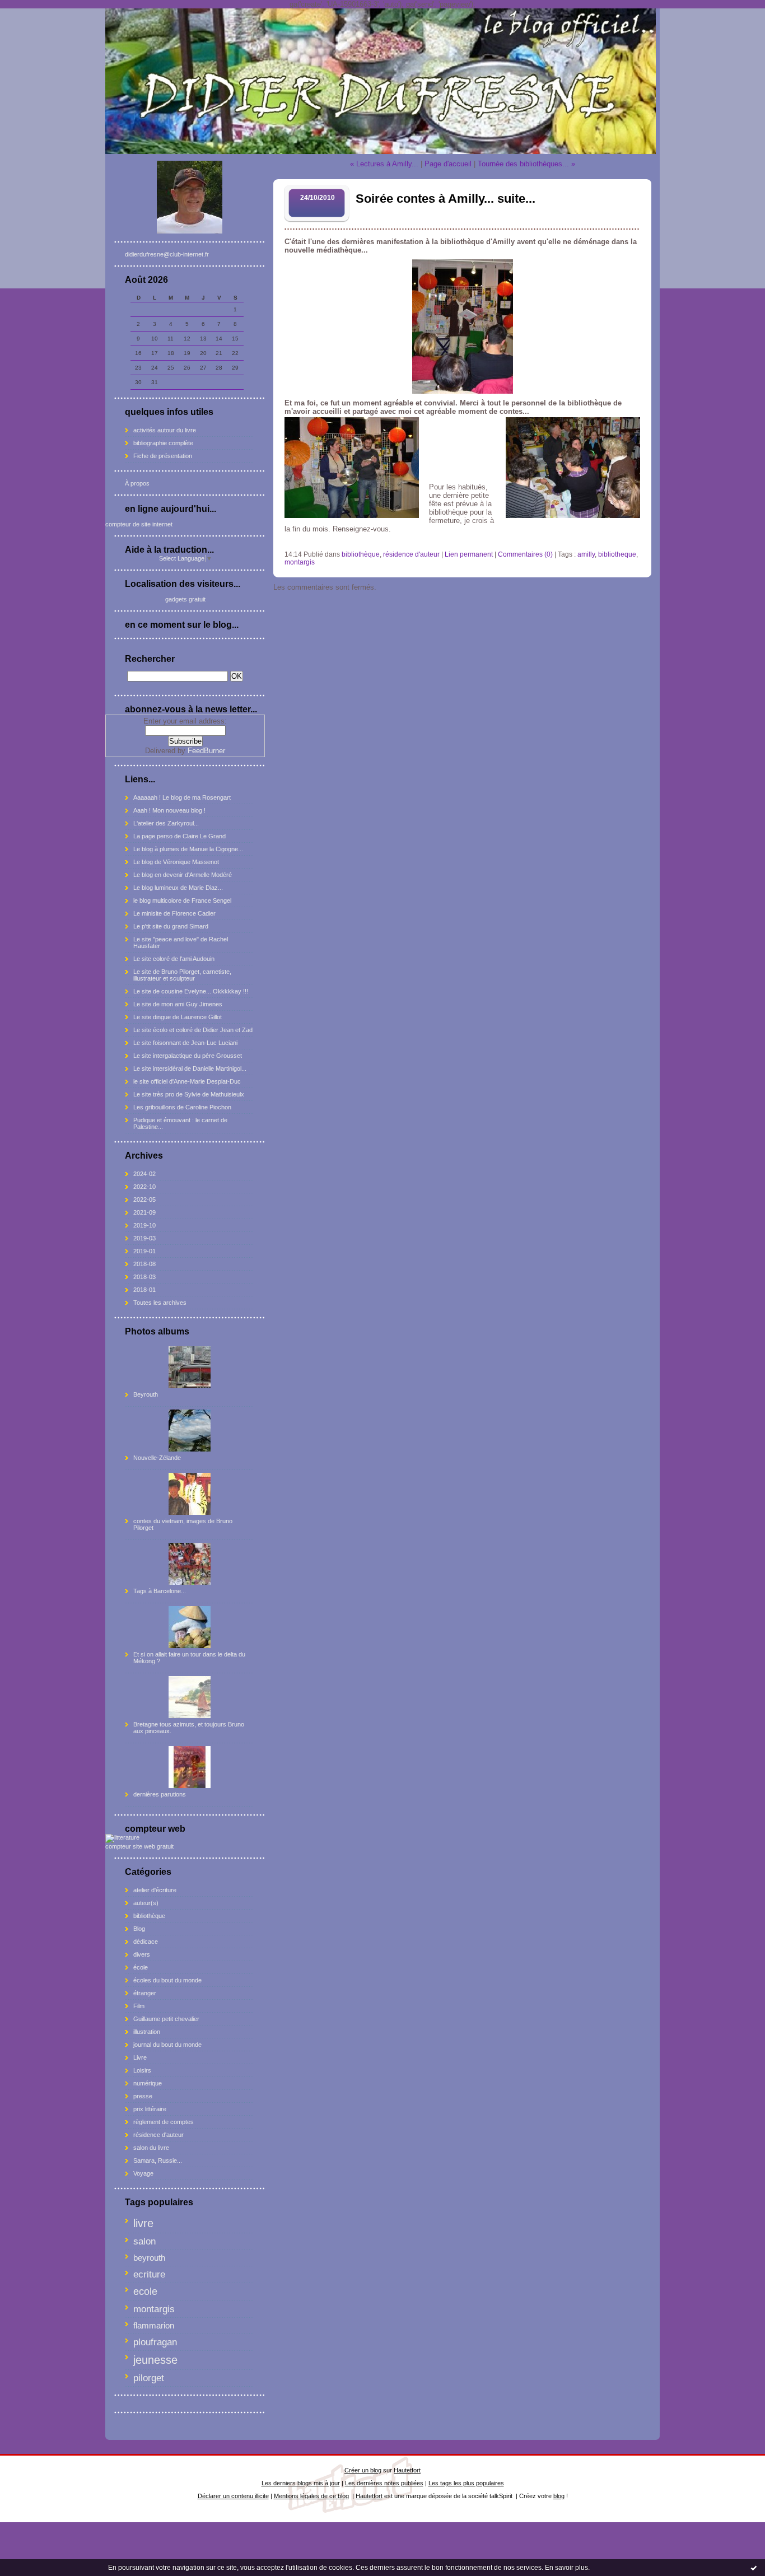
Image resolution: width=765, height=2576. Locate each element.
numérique (148, 2083)
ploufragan (155, 2342)
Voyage (143, 2173)
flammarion (154, 2325)
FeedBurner (206, 751)
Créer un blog (363, 2470)
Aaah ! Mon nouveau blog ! (169, 810)
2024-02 (144, 1174)
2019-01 (144, 1251)
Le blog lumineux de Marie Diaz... (178, 888)
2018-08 (144, 1264)
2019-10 (144, 1225)
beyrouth (149, 2258)
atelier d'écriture (155, 1890)
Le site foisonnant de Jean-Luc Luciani (185, 1043)
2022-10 (144, 1187)
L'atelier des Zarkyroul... (166, 823)
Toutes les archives (160, 1303)
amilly (586, 554)
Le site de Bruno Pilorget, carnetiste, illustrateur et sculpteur (182, 975)
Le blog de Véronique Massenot (176, 862)
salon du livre (151, 2148)
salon (144, 2241)
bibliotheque (617, 554)
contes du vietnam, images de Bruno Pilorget (183, 1524)
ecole (145, 2292)
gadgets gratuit (185, 599)
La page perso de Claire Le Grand (179, 836)
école (141, 1967)
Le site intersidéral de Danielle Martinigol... (190, 1068)
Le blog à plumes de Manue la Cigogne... (188, 849)
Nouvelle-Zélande (157, 1458)
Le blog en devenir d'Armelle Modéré (183, 875)
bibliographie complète (163, 443)
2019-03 (144, 1238)
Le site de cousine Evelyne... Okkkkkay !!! (191, 991)
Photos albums (157, 1331)
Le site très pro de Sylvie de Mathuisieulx (189, 1094)
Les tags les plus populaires (466, 2483)
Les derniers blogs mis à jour (301, 2483)
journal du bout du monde (167, 2045)
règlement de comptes (164, 2122)
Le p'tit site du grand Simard (171, 926)
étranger (145, 1993)
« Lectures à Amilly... (384, 164)
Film (139, 2006)
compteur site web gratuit (139, 1846)
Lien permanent (469, 554)
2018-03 (144, 1277)
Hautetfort (407, 2470)
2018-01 (144, 1290)
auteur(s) (146, 1903)
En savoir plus (566, 2568)
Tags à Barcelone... (160, 1591)
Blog (139, 1929)
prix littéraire (150, 2109)
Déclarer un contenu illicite (233, 2496)
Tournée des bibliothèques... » (526, 164)
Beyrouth (146, 1394)
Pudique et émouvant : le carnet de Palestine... (180, 1123)
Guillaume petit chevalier (166, 2019)
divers (142, 1954)
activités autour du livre (165, 430)
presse (143, 2096)
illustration (147, 2032)
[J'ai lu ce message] (754, 2568)
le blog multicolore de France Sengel (182, 900)
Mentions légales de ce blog (311, 2496)
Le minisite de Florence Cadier (174, 913)
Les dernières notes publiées (384, 2483)
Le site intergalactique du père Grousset (188, 1056)
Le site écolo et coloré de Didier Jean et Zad (193, 1030)
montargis (154, 2309)
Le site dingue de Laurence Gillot (178, 1017)
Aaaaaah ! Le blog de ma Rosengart (182, 797)
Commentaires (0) (525, 554)
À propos (137, 483)
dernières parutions (160, 1794)
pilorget (149, 2378)
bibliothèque (149, 1916)
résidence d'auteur (158, 2135)
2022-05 (144, 1200)
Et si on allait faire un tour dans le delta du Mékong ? (189, 1658)
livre (143, 2223)
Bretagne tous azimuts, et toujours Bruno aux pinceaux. (189, 1728)
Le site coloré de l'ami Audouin (174, 959)
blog (559, 2496)
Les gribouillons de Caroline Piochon (182, 1107)
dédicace (146, 1942)
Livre (140, 2057)
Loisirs (142, 2070)
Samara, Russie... (158, 2160)
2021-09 (144, 1212)
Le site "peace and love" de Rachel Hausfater (181, 942)
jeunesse (155, 2360)
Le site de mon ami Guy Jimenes (178, 1004)
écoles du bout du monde (167, 1980)
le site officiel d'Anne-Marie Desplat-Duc (187, 1081)
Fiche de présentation (163, 456)
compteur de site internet (139, 524)
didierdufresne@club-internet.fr (167, 254)
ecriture (149, 2274)
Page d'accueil (448, 164)
